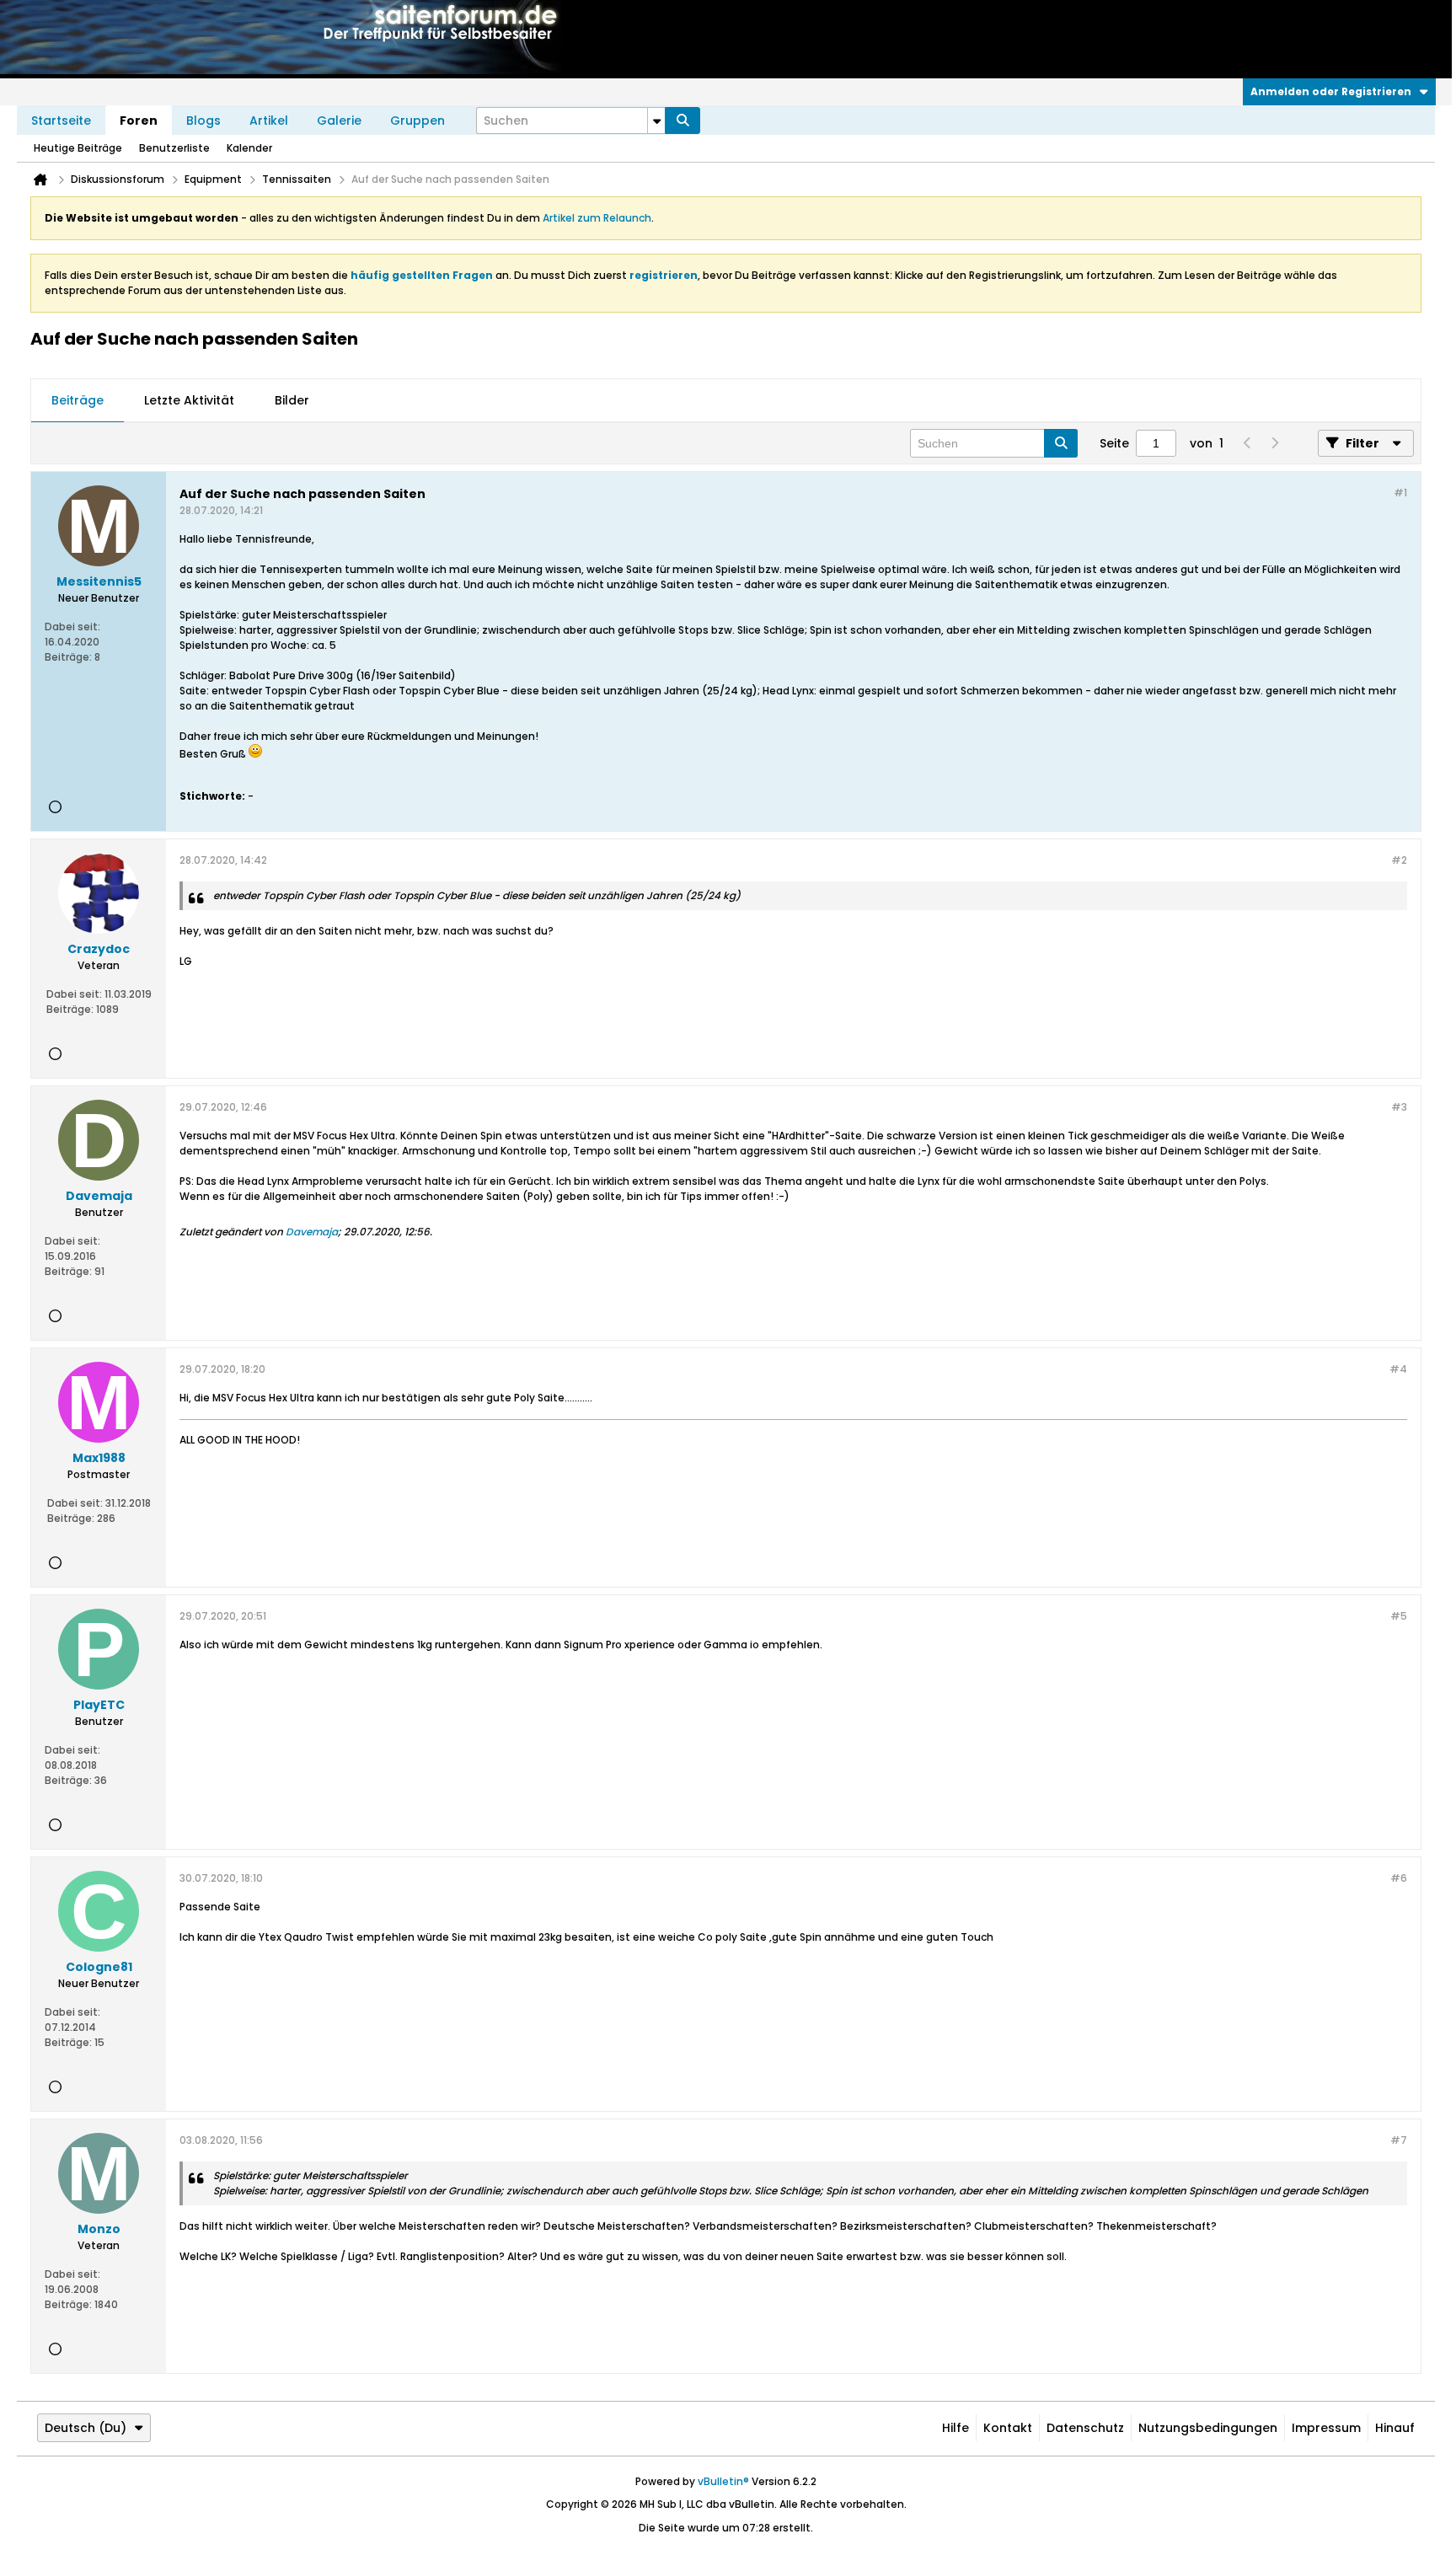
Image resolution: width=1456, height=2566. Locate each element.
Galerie (339, 121)
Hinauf (1395, 2428)
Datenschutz (1085, 2428)
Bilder (292, 400)
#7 (1399, 2140)
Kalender (249, 148)
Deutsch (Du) (86, 2428)
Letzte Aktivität (189, 400)
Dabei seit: (72, 627)
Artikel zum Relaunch (597, 218)
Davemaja (312, 1232)
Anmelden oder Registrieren (1331, 91)
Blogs (203, 121)
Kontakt (1008, 2428)
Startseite (61, 121)
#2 (1399, 860)
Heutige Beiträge (78, 148)
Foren (139, 121)
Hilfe (955, 2428)
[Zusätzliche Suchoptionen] (656, 121)
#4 (1398, 1369)
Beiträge (78, 400)
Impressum (1326, 2428)
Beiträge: (68, 657)
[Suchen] (682, 121)
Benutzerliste (174, 148)
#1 (1400, 493)
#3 (1399, 1107)
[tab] (78, 401)
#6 (1399, 1878)
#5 (1399, 1616)
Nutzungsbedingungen (1208, 2428)
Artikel (269, 121)
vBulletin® (723, 2481)
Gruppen (418, 121)
